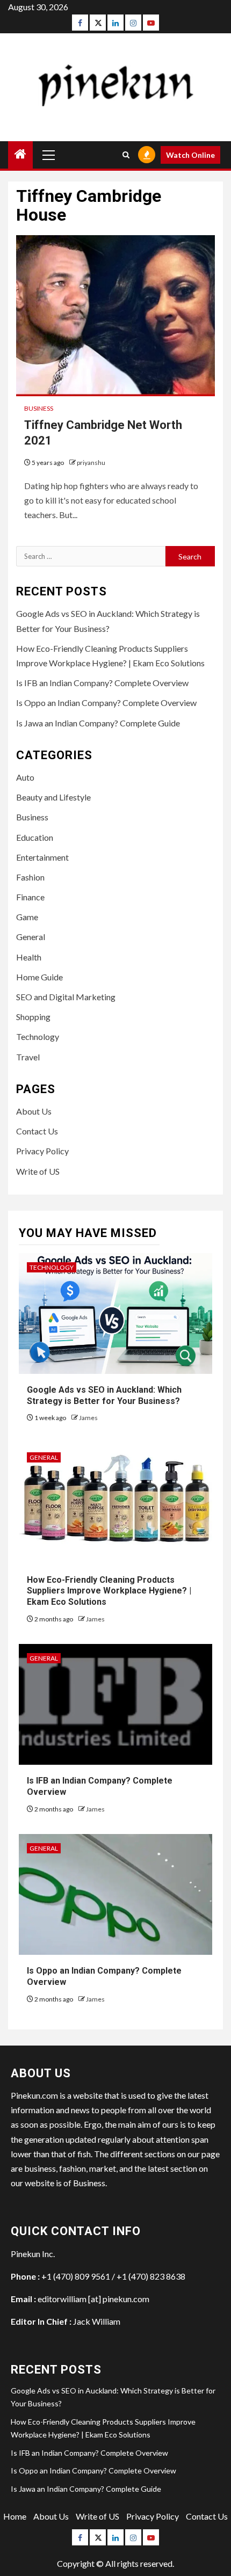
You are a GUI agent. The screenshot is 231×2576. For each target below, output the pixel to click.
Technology (38, 1036)
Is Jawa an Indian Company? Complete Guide (98, 723)
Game (27, 917)
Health (29, 957)
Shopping (33, 1017)
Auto (25, 777)
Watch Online (190, 155)
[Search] (126, 155)
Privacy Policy (42, 1151)
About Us (34, 1111)
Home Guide (39, 977)
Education (35, 837)
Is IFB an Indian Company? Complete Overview (102, 683)
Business (39, 408)
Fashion (30, 877)
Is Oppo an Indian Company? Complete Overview (106, 703)
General (31, 937)
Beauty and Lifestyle (53, 797)
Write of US (38, 1171)
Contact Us (37, 1131)
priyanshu (91, 463)
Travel (28, 1057)
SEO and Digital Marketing (66, 997)
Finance (30, 897)
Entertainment (42, 857)
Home (15, 2516)
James (88, 1418)
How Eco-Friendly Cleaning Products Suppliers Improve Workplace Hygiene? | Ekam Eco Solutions (109, 1591)
